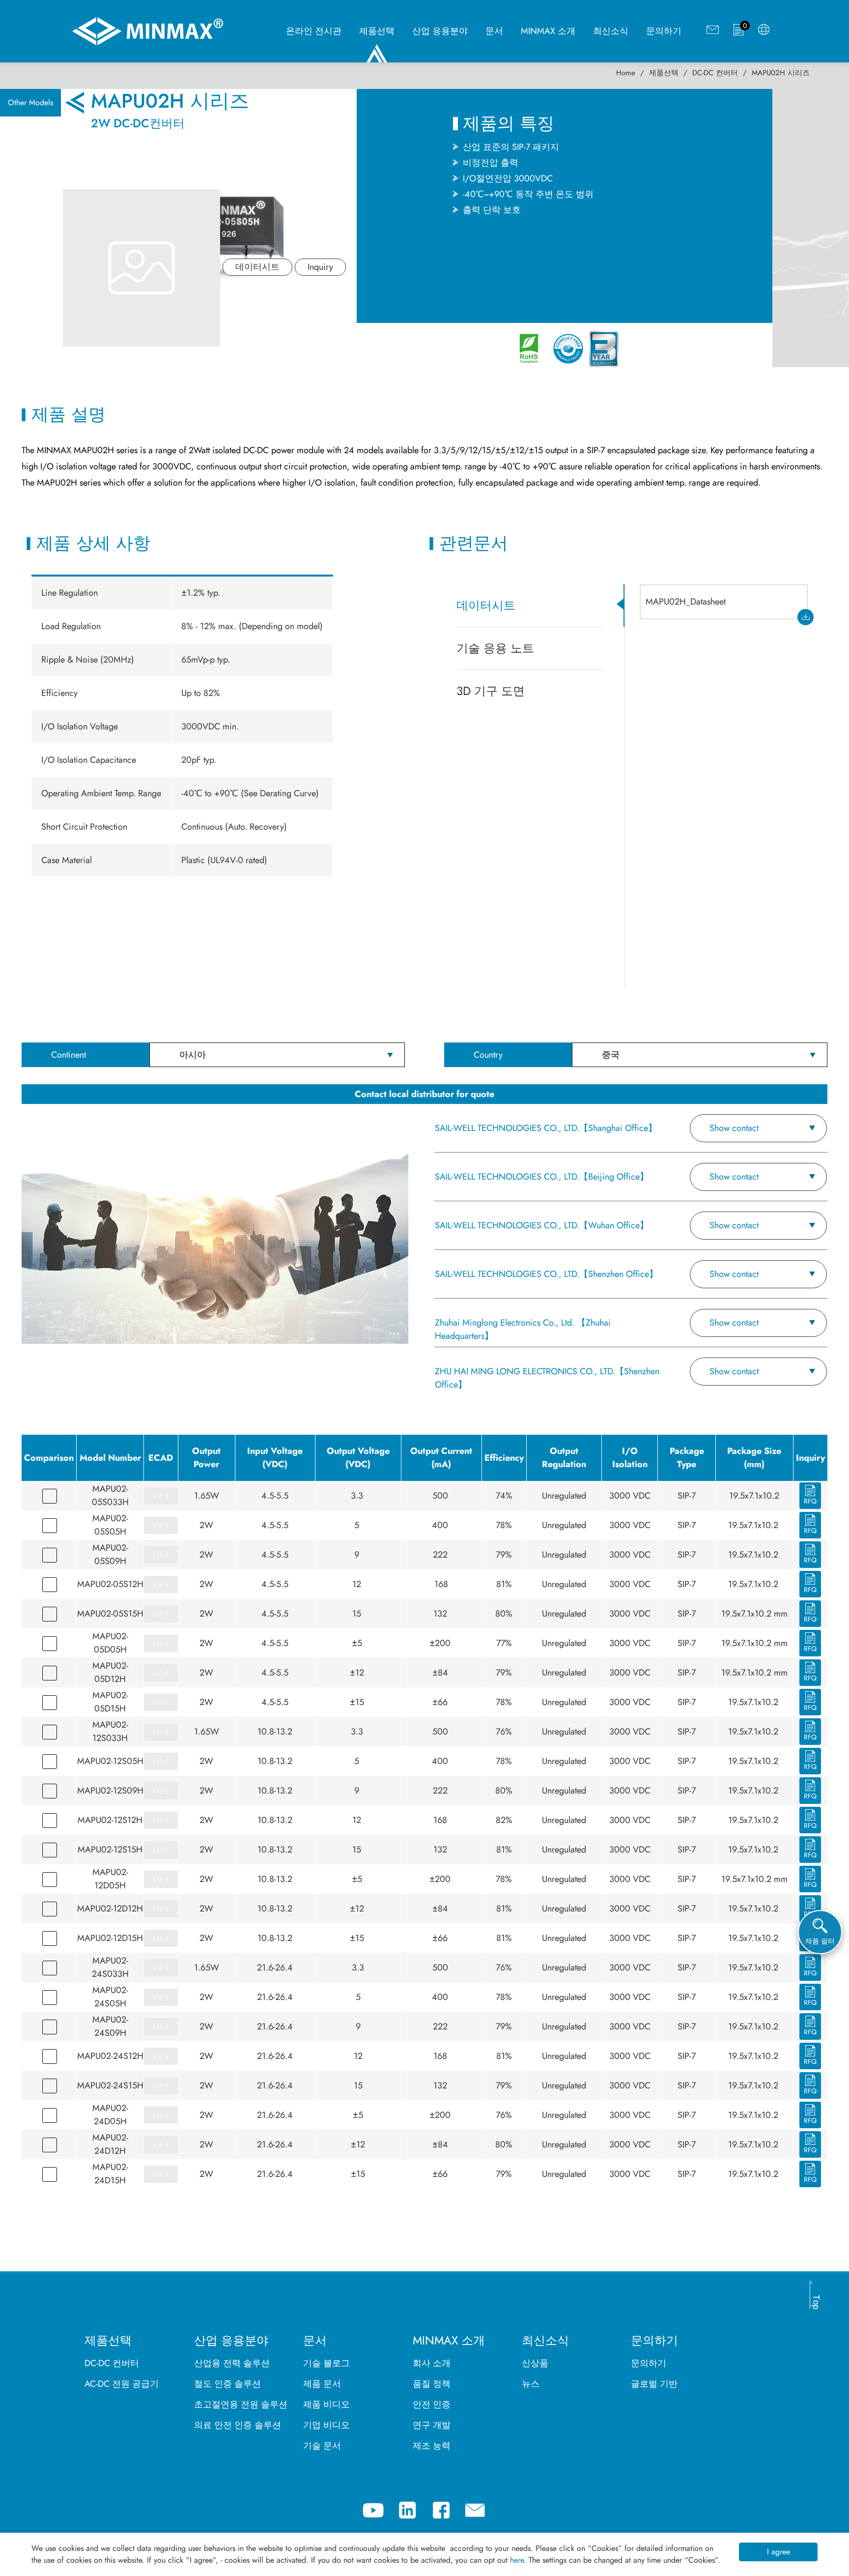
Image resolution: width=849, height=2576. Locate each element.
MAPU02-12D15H (110, 1938)
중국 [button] (611, 1055)
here (517, 2560)
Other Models (30, 102)
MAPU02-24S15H (110, 2085)
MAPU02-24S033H (110, 1967)
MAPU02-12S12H (110, 1820)
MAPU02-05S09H (110, 1554)
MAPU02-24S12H (110, 2056)
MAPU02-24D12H (110, 2144)
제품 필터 (820, 1941)
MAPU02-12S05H (110, 1761)
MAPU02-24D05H (110, 2115)
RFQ (810, 1501)
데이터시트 (257, 267)
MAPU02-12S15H (110, 1850)
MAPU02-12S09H (110, 1791)
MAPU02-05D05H (110, 1643)
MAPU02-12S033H (110, 1731)
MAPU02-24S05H (110, 1997)
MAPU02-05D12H (110, 1672)
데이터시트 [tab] (486, 605)
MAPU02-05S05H (110, 1525)
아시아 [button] (193, 1055)
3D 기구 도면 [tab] (491, 691)
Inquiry (320, 267)
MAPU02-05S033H (110, 1495)
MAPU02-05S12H (110, 1584)
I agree (778, 2552)
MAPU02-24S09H (110, 2026)
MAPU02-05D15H (110, 1702)
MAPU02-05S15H (110, 1614)
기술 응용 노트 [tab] (495, 648)
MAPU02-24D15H (110, 2174)
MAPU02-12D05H (110, 1879)
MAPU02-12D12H (110, 1909)
